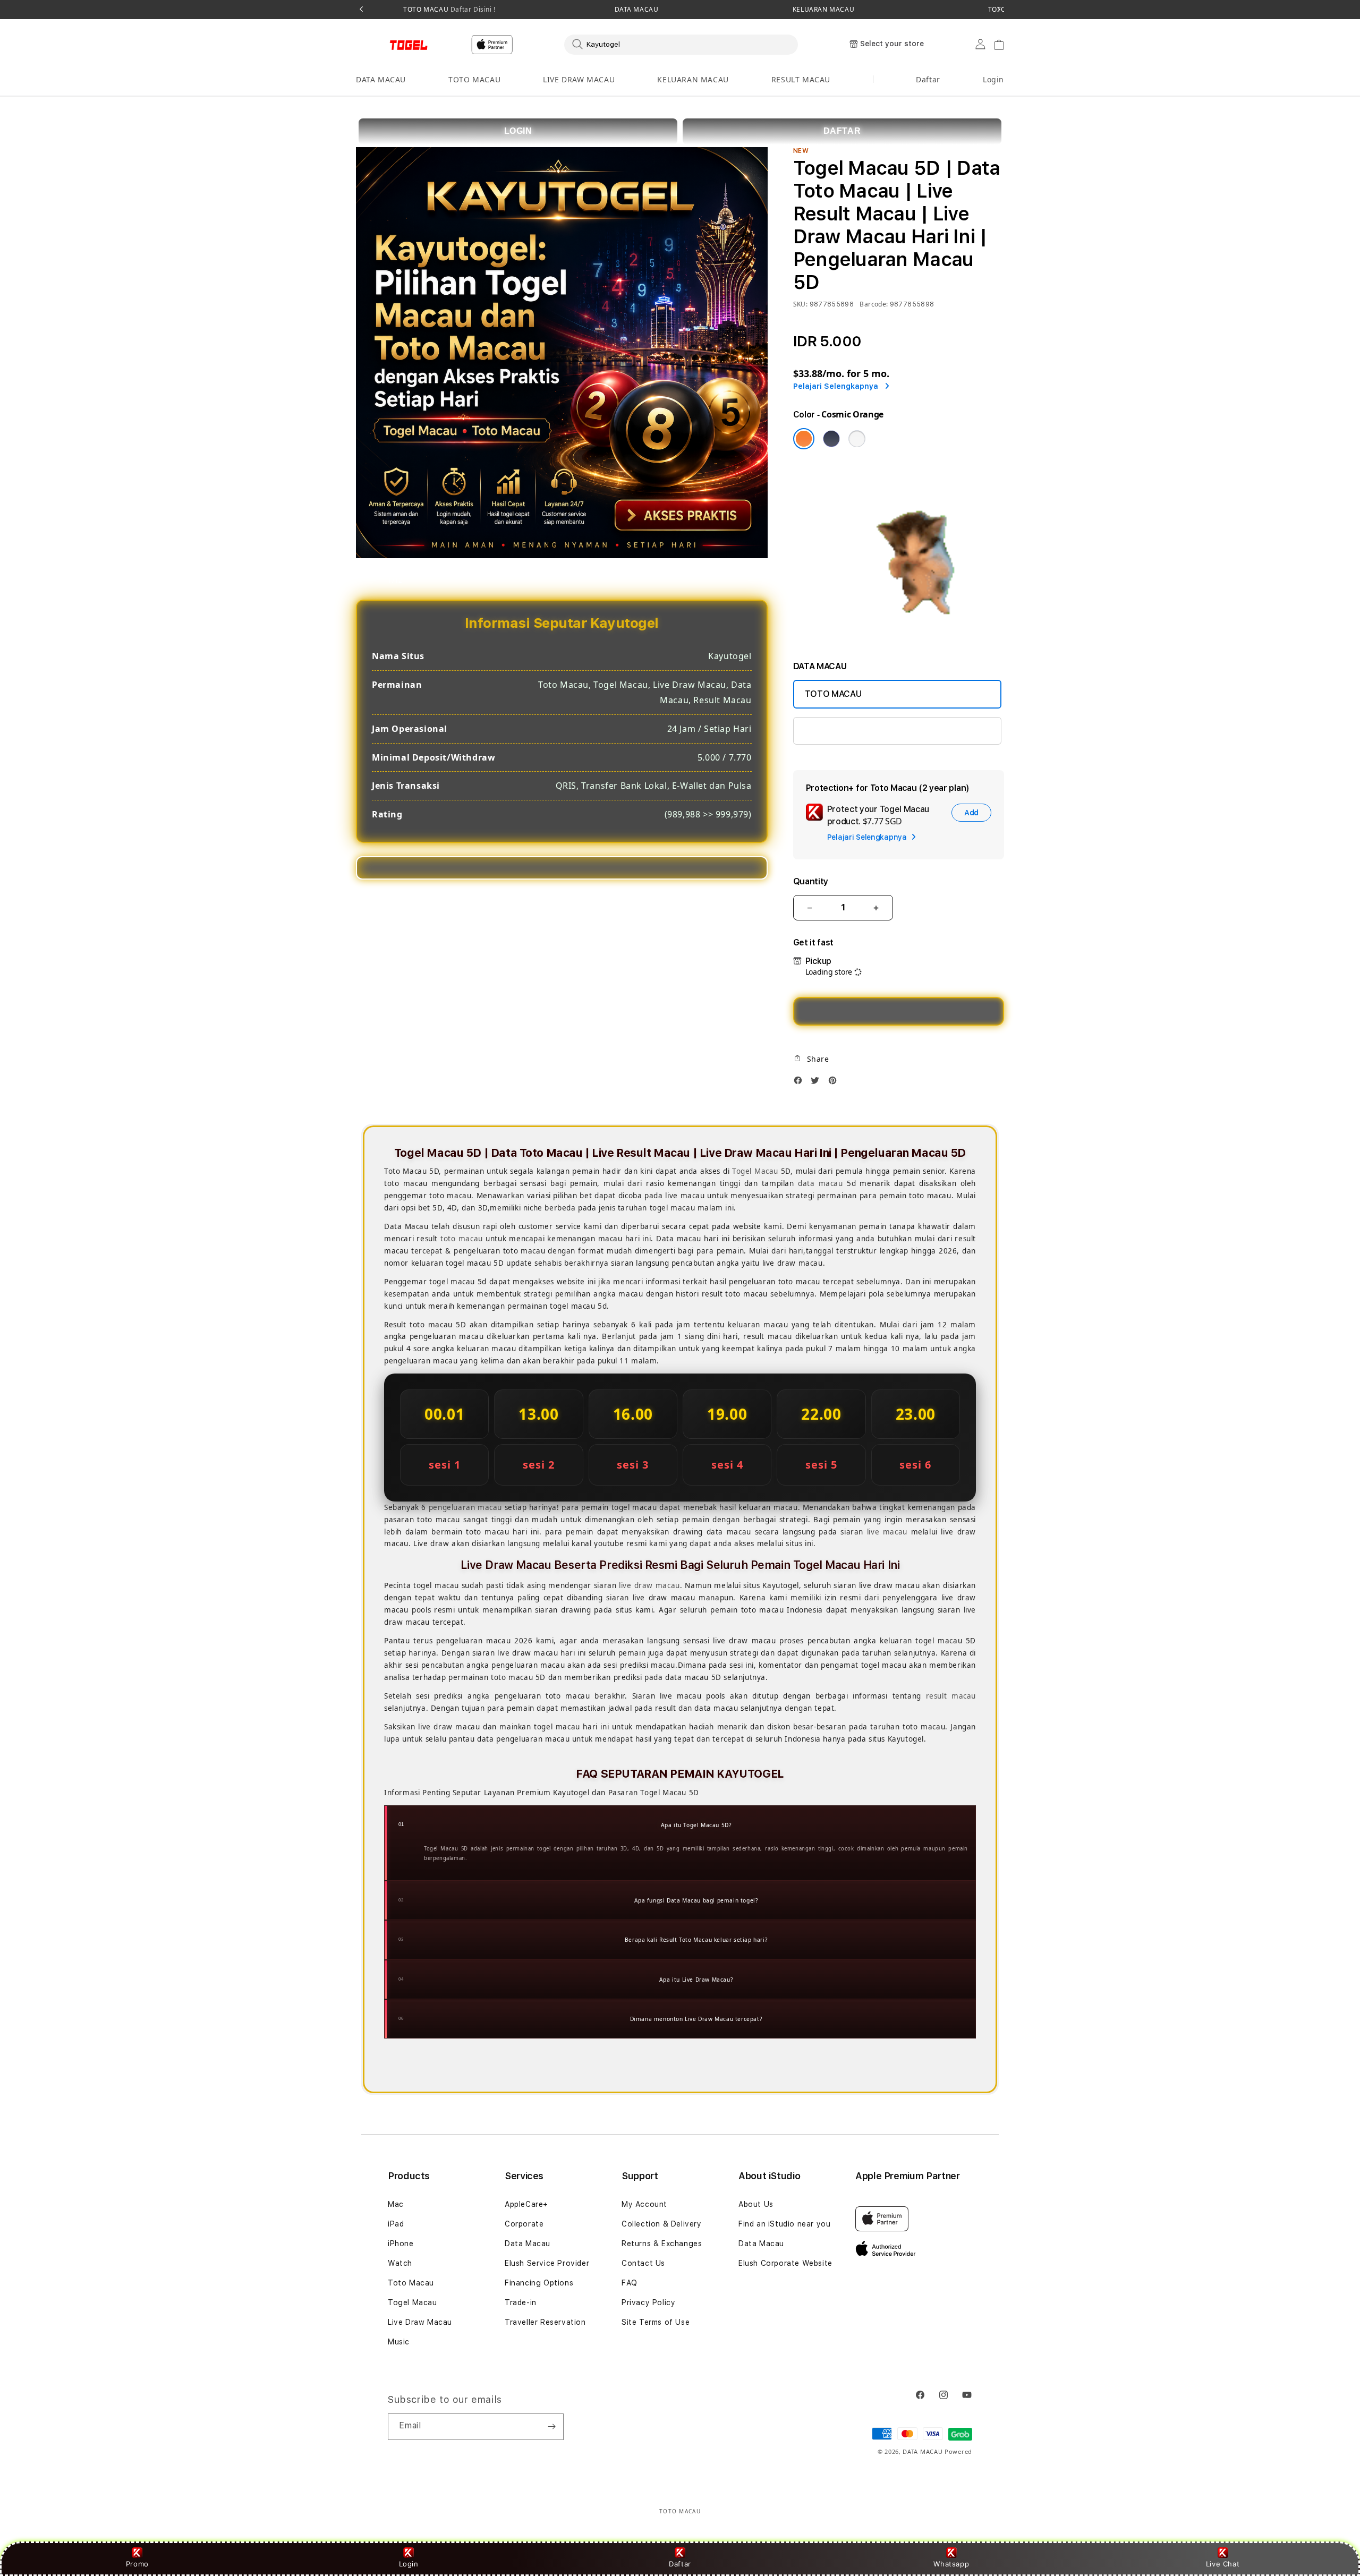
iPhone (401, 2244)
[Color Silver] (857, 439)
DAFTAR (842, 131)
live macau (887, 1532)
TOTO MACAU (449, 10)
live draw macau (649, 1585)
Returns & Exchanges (662, 2244)
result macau (951, 1696)
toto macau (462, 1239)
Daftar (680, 2564)
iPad (396, 2224)
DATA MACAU (637, 10)
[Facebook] (801, 1083)
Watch (400, 2263)
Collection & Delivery (662, 2224)
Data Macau (528, 2244)
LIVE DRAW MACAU (579, 79)
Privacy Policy (648, 2302)
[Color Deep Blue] (831, 439)
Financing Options (539, 2283)
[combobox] (681, 44)
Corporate (524, 2224)
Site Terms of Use (656, 2322)
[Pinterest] (835, 1083)
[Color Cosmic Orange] (804, 439)
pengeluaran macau (465, 1507)
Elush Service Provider (547, 2263)
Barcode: (874, 304)
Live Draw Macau (420, 2322)
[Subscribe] (551, 2427)
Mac (396, 2204)
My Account (644, 2204)
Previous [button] (361, 10)
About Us (756, 2204)
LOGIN (518, 131)
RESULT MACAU (801, 79)
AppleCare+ (526, 2204)
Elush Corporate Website (785, 2263)
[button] (381, 80)
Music (399, 2342)
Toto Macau (411, 2283)
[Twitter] (818, 1083)
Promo (137, 2564)
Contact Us (643, 2263)
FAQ (630, 2283)
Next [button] (999, 10)
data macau (821, 1183)
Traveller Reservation (545, 2322)
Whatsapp (951, 2564)
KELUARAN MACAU (823, 10)
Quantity (811, 881)
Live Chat (1223, 2564)
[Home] (393, 45)
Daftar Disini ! (472, 9)
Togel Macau (755, 1171)
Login (409, 2564)
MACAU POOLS (834, 731)
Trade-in (521, 2302)
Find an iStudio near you (784, 2224)
